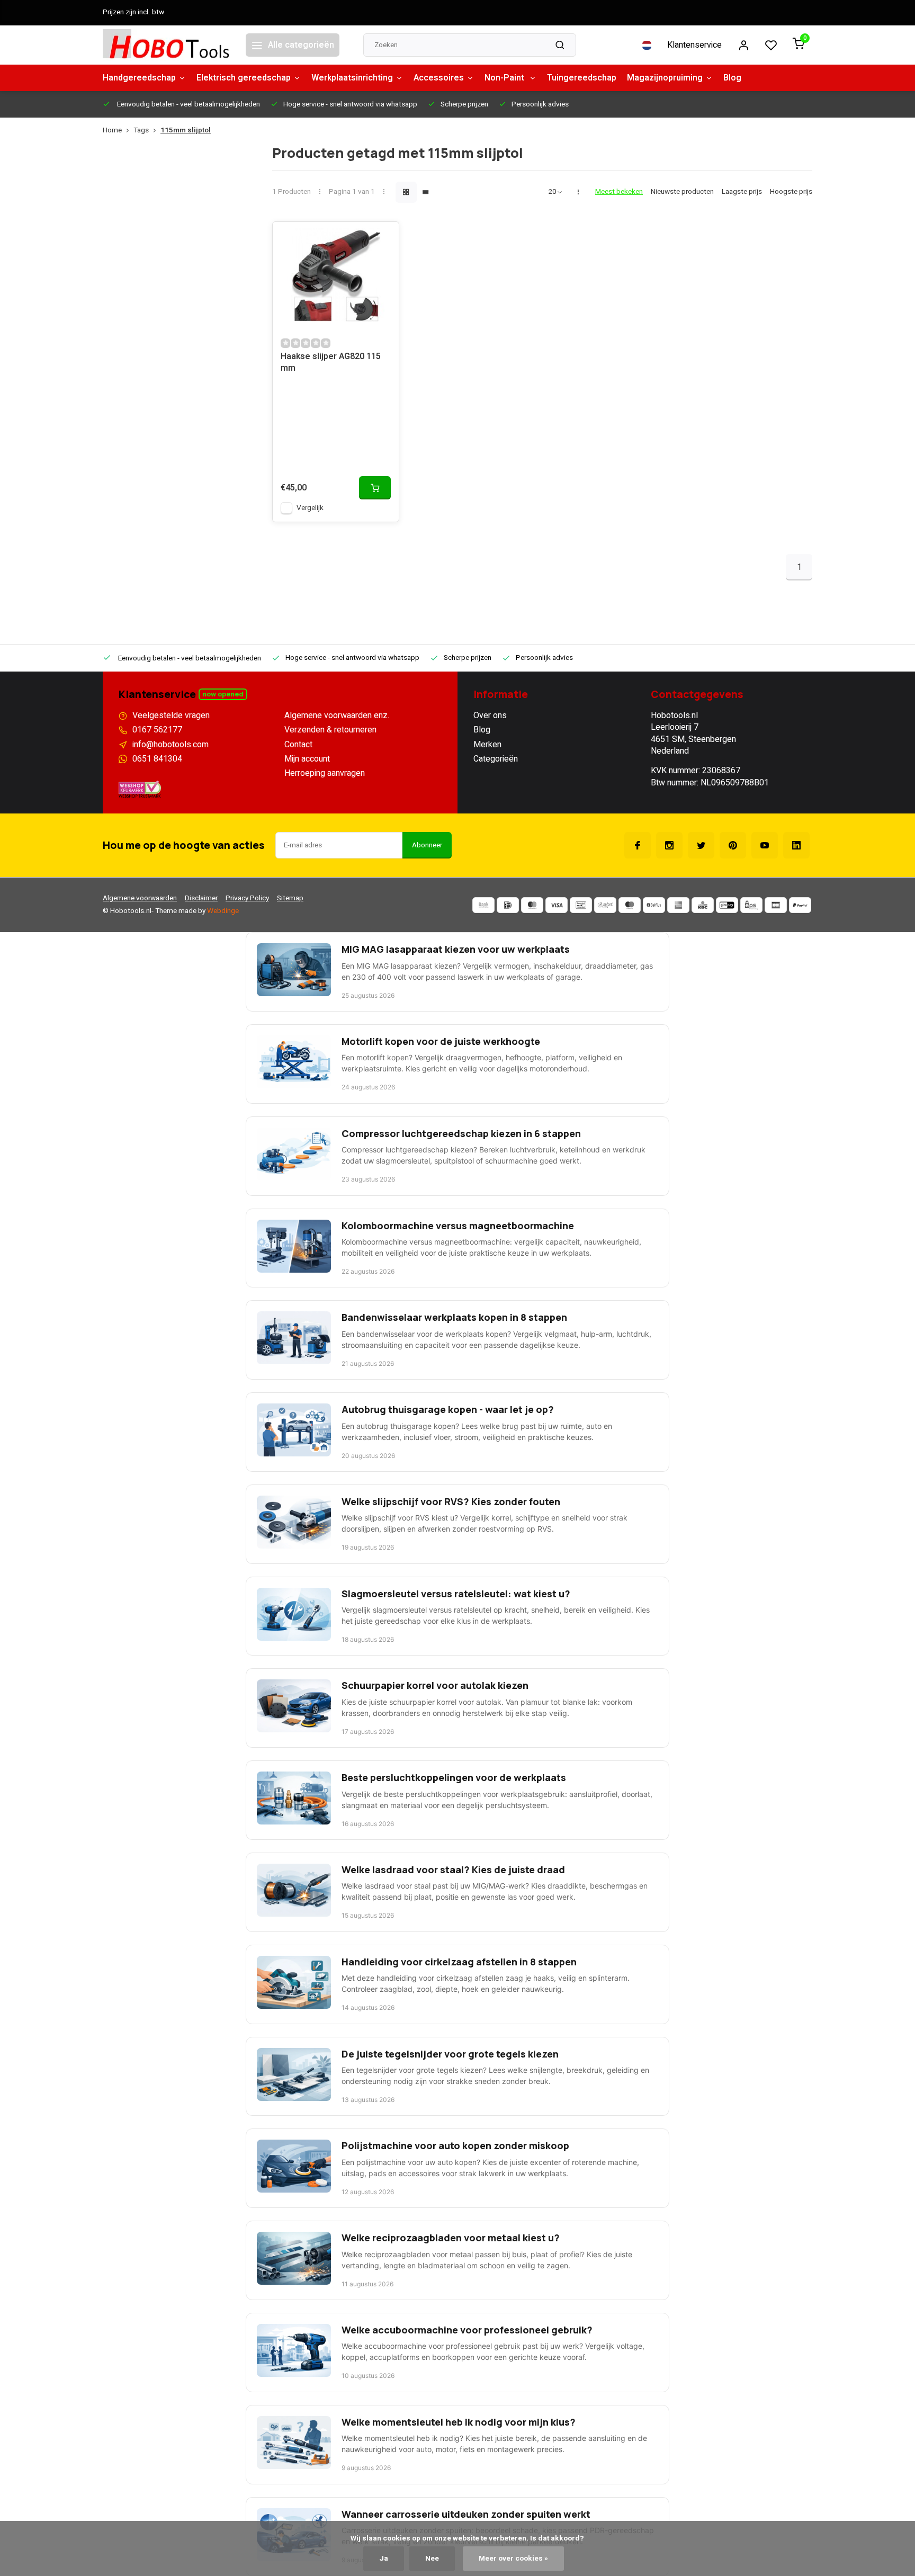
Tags (141, 131)
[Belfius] (654, 905)
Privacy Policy (247, 898)
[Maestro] (630, 905)
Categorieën (496, 759)
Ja (384, 2559)
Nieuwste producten (682, 192)
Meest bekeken (619, 192)
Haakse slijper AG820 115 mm (331, 363)
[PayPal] (800, 905)
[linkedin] (796, 845)
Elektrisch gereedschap (244, 78)
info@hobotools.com (171, 745)
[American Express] (678, 905)
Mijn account (307, 759)
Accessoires (439, 78)
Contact (298, 745)
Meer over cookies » (513, 2559)
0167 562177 (157, 730)
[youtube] (765, 845)
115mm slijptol (186, 131)
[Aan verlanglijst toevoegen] (383, 238)
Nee (432, 2559)
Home (112, 131)
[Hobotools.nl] (166, 45)
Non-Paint (505, 78)
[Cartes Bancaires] (776, 905)
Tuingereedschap (582, 78)
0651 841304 (157, 759)
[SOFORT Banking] (605, 905)
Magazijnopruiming (665, 78)
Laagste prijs (742, 192)
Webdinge (223, 911)
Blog (732, 78)
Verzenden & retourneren (330, 730)
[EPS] (751, 905)
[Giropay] (727, 905)
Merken (487, 745)
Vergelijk (310, 508)
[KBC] (703, 905)
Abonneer (427, 845)
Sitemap (290, 898)
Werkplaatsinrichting (352, 78)
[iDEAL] (508, 905)
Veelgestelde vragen (171, 715)
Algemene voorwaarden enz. (337, 715)
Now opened (223, 694)
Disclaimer (201, 898)
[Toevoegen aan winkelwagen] (375, 488)
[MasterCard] (532, 905)
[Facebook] (638, 845)
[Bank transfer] (483, 905)
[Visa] (557, 905)
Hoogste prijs (791, 192)
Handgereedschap (139, 78)
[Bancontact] (581, 905)
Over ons (490, 715)
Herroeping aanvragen (325, 773)
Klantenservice (694, 45)
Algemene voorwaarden (140, 898)
